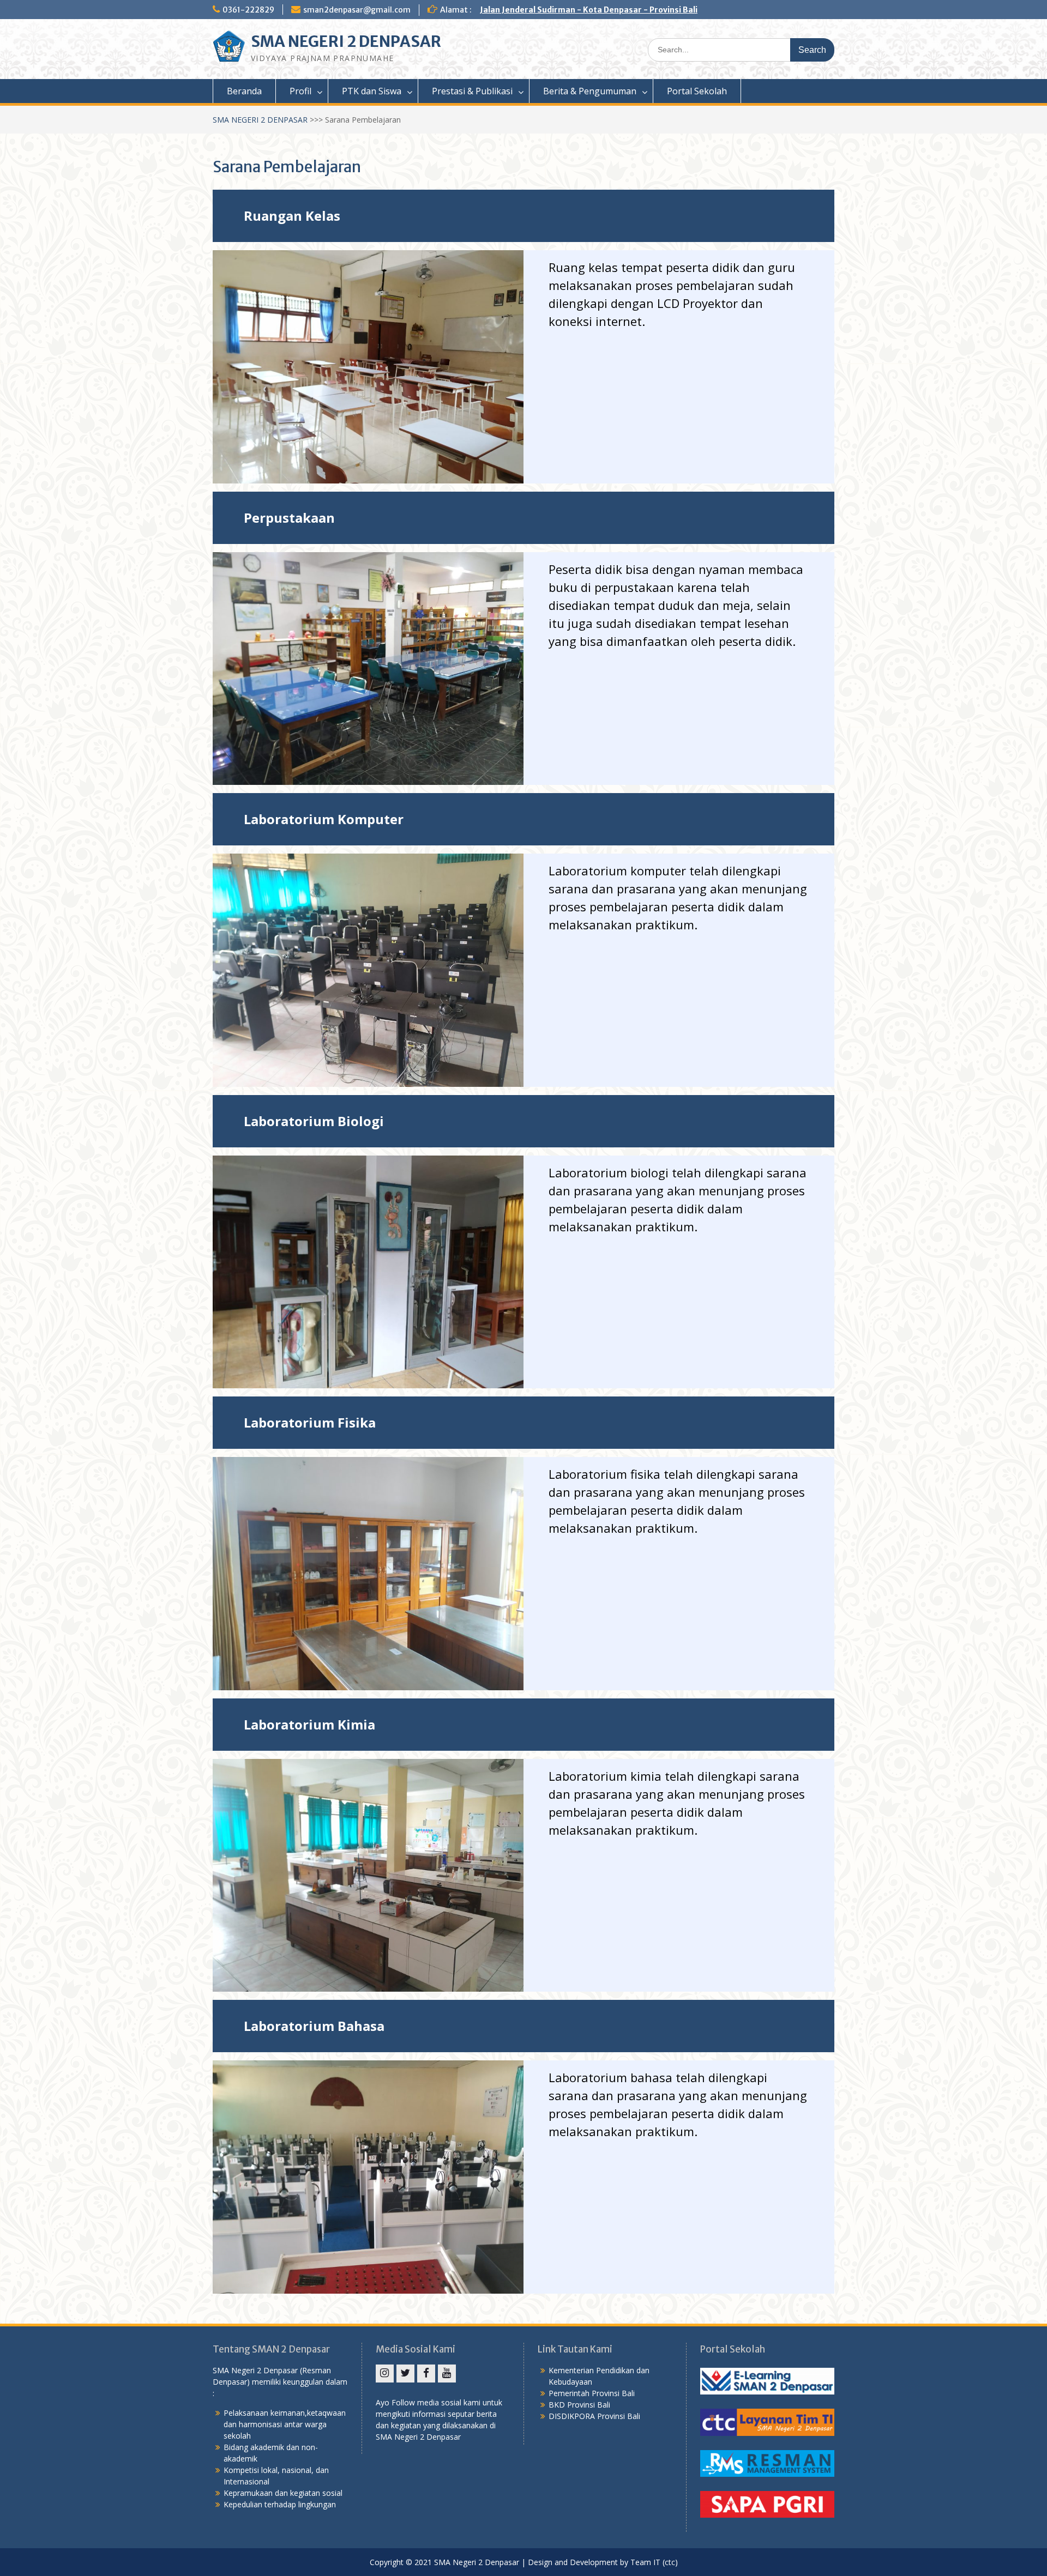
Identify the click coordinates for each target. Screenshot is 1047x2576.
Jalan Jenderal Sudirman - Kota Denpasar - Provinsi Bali (589, 10)
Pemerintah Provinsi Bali (592, 2393)
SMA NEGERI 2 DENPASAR (346, 41)
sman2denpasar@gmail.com (357, 10)
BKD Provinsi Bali (579, 2405)
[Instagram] (385, 2374)
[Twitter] (405, 2374)
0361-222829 (248, 10)
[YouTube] (447, 2374)
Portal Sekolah (697, 91)
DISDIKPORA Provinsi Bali (594, 2416)
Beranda (244, 91)
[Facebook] (426, 2374)
